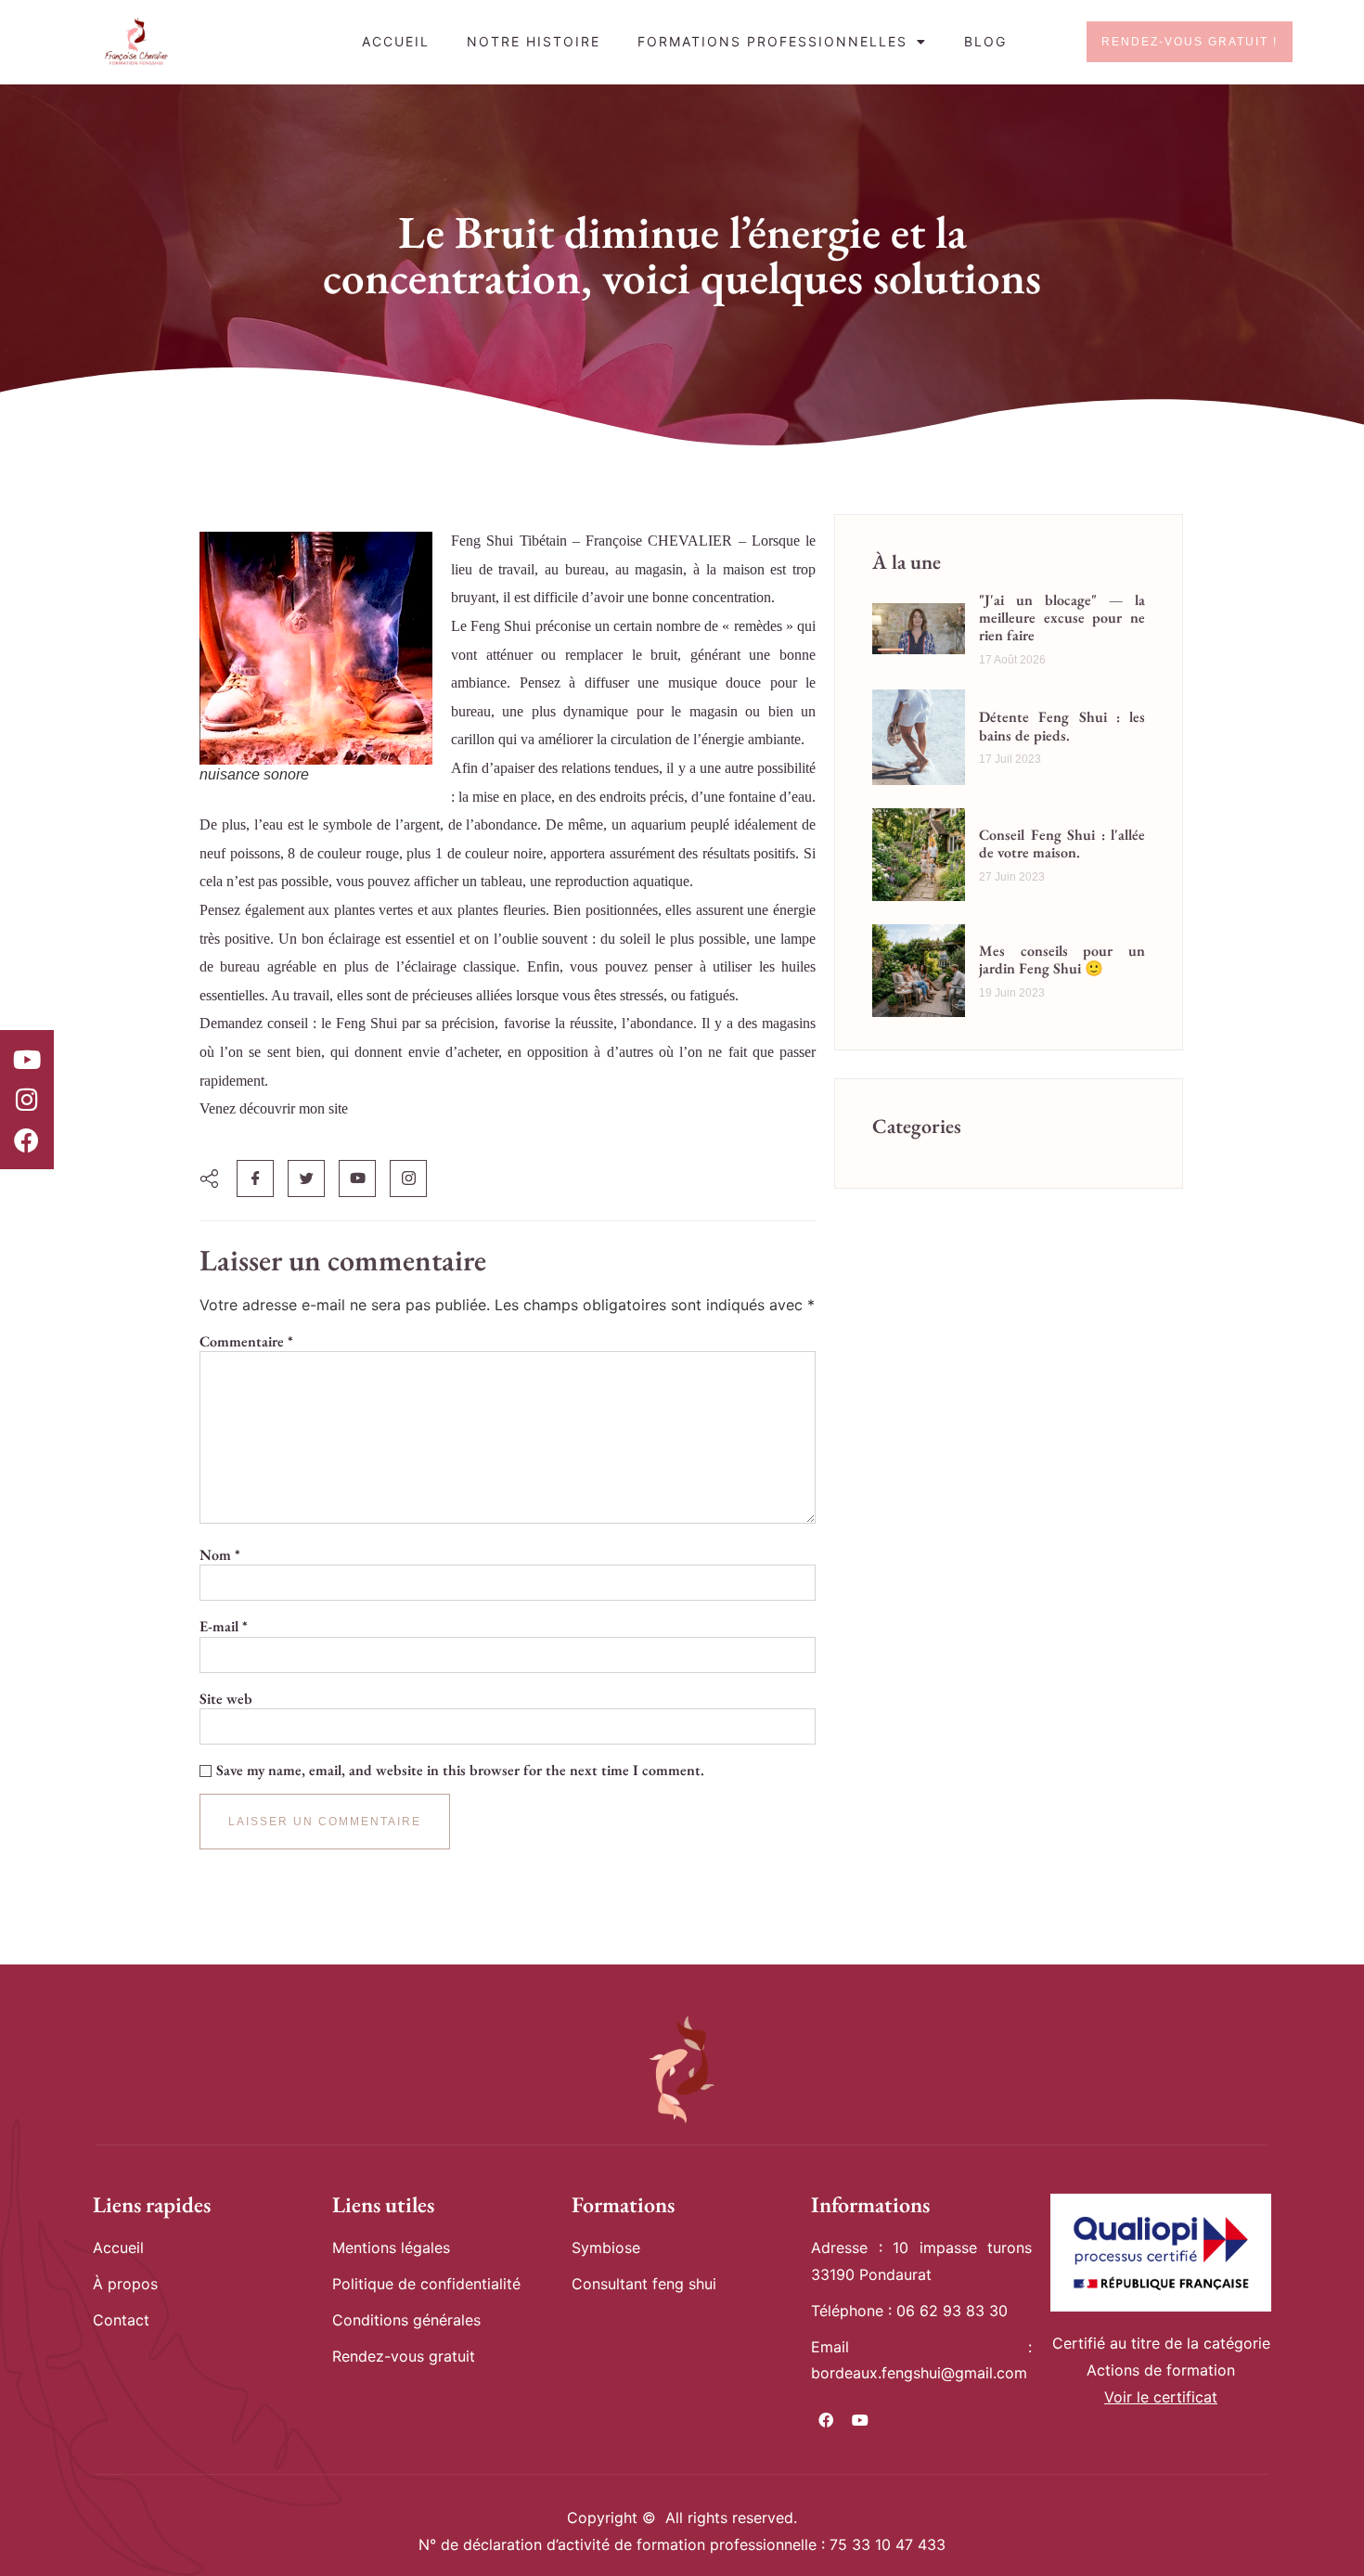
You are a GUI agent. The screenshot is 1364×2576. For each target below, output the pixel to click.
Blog (985, 41)
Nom (220, 1555)
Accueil (396, 41)
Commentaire (246, 1342)
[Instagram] (27, 1100)
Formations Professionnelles (772, 41)
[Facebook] (27, 1140)
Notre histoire (534, 41)
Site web (226, 1699)
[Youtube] (27, 1059)
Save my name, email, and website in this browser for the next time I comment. (460, 1771)
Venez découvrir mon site (274, 1108)
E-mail (224, 1627)
